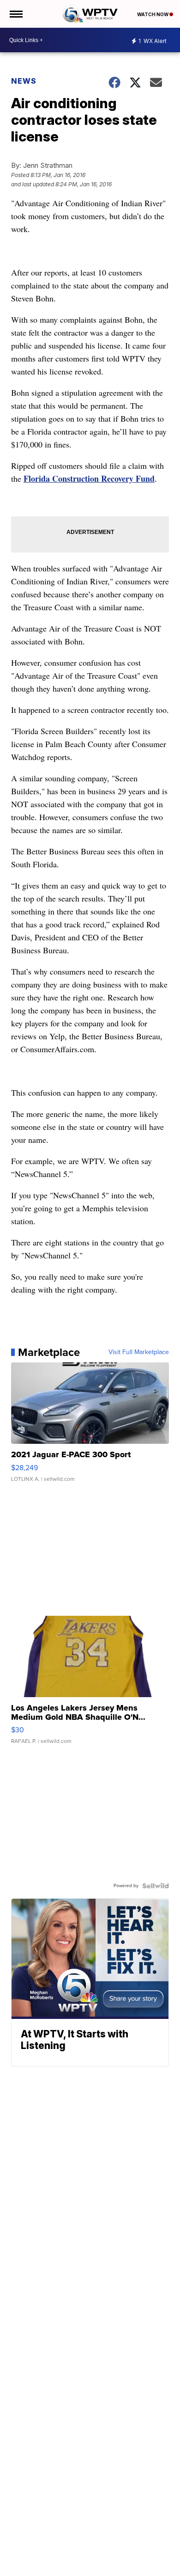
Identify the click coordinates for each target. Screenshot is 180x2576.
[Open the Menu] (15, 14)
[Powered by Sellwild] (156, 1886)
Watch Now (153, 14)
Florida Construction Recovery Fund (89, 478)
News (24, 81)
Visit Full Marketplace (139, 1352)
